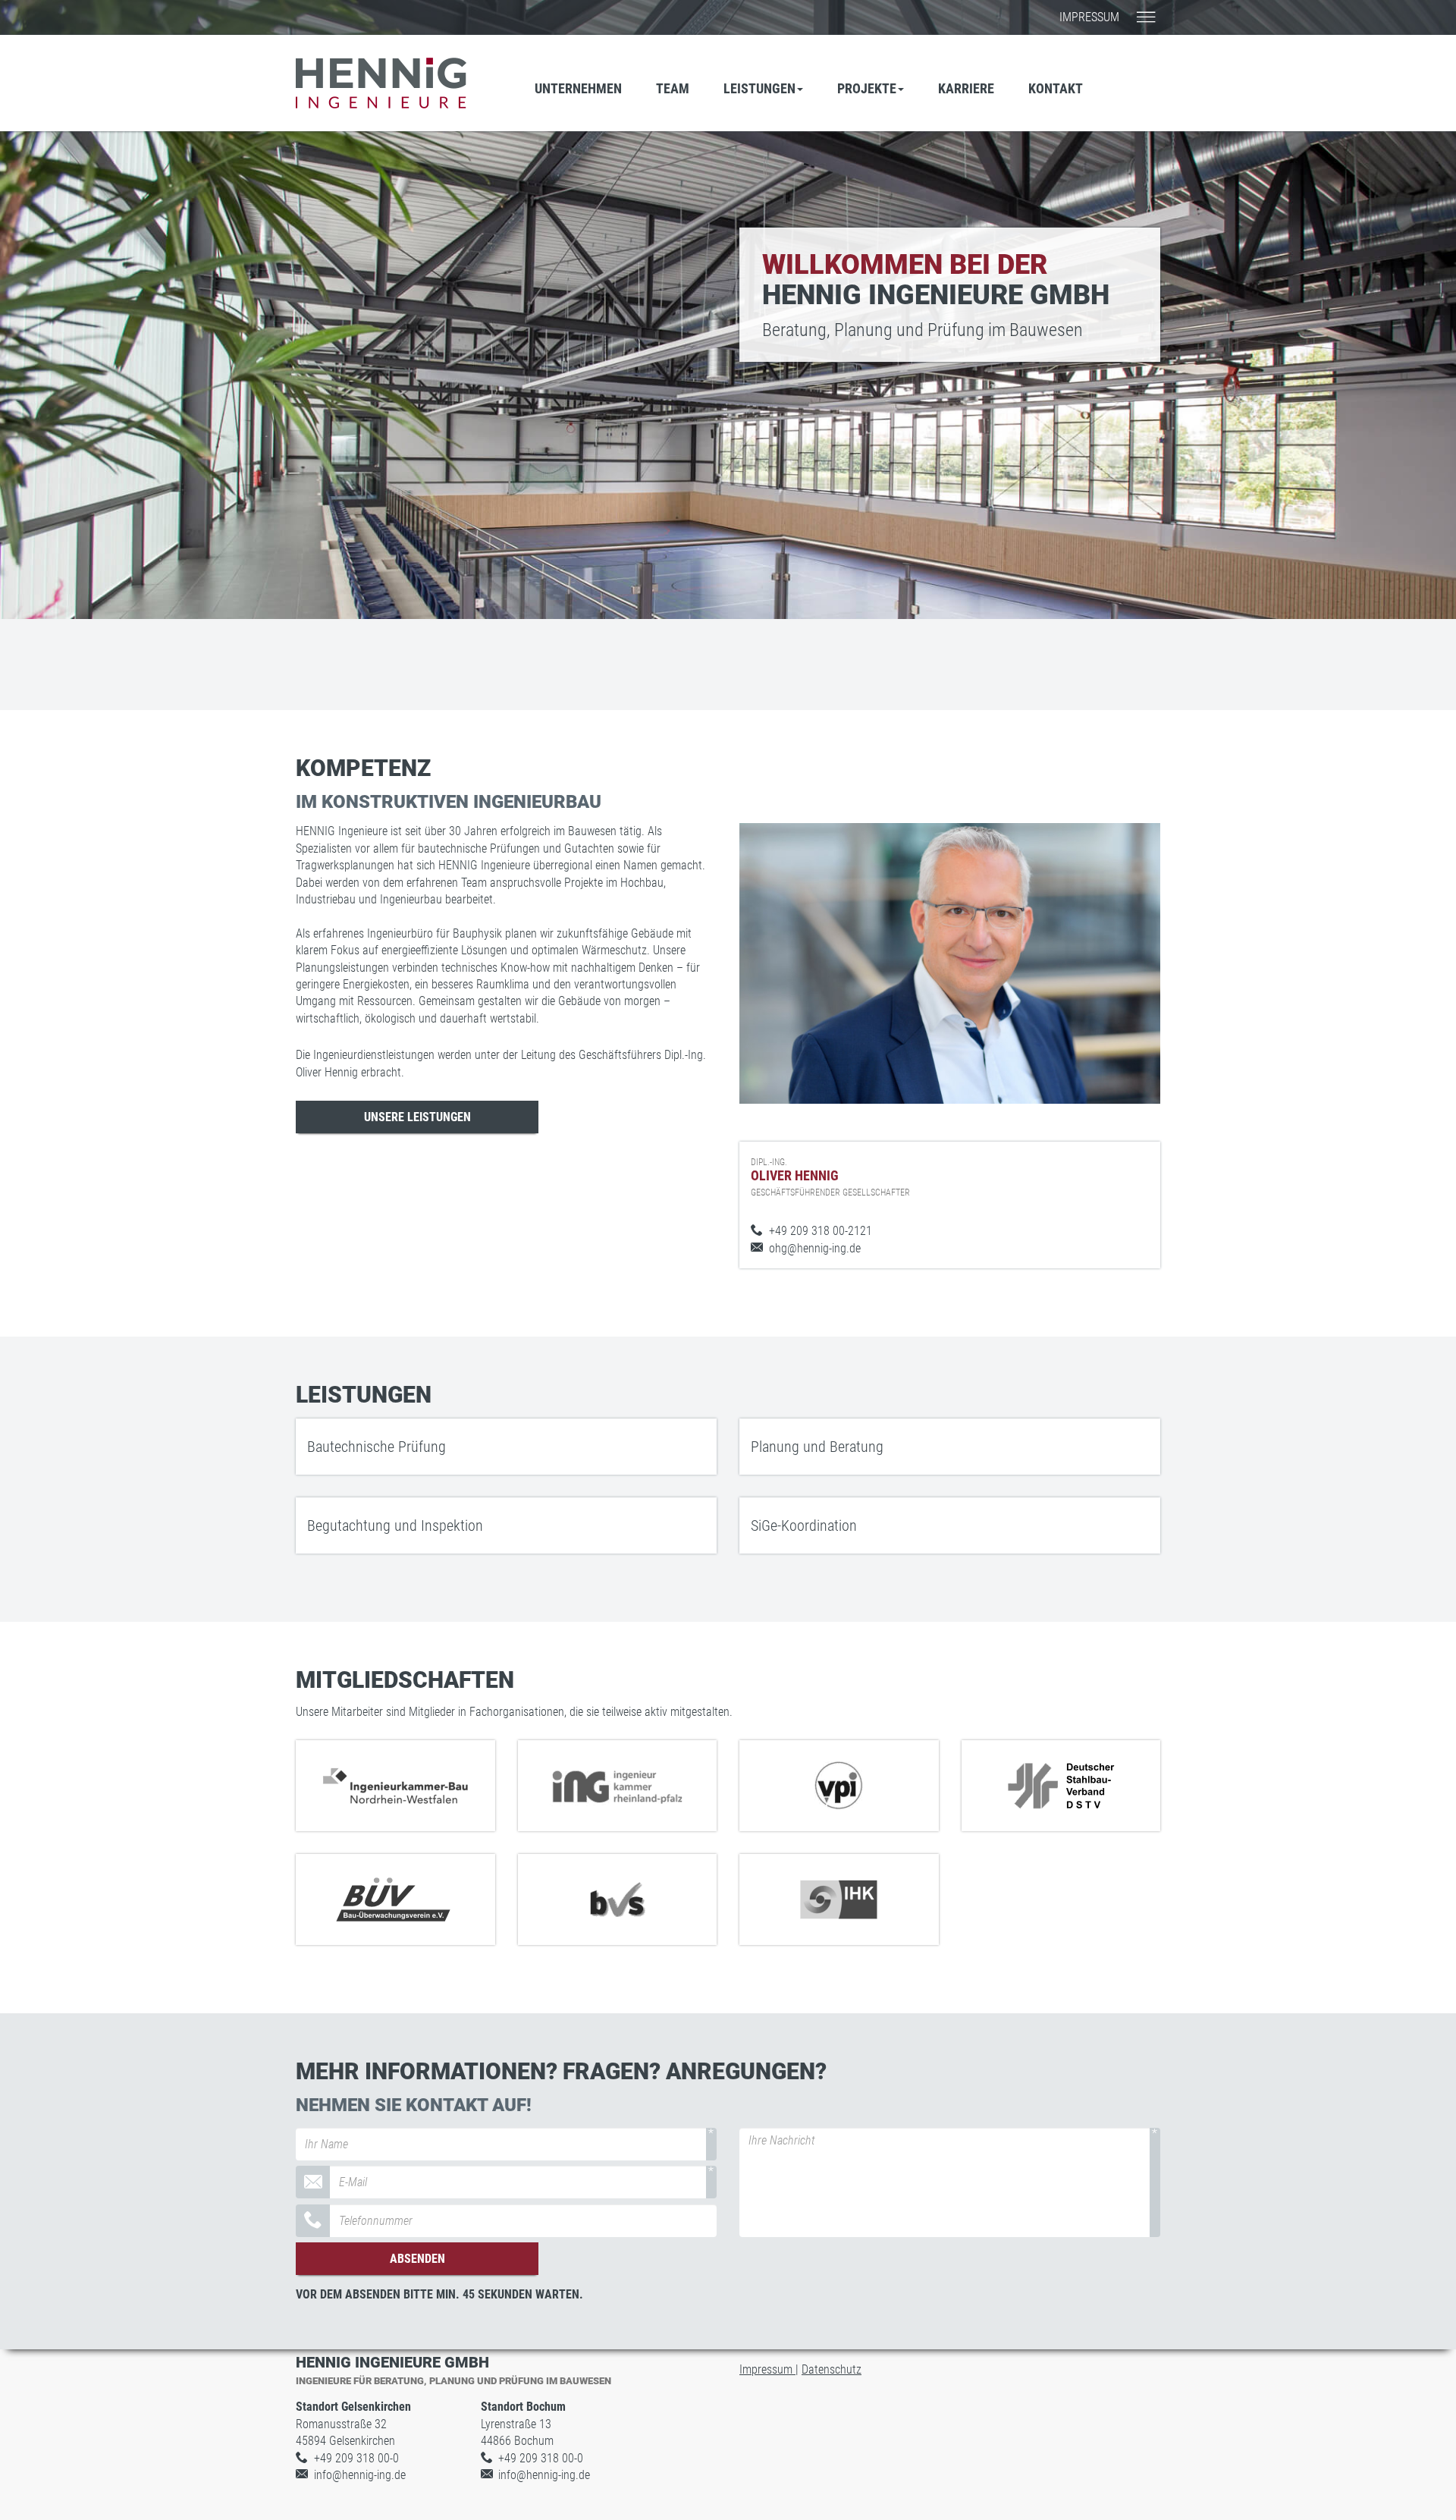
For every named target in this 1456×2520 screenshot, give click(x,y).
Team (673, 88)
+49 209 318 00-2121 (821, 1231)
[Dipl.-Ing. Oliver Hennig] (950, 963)
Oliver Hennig (830, 1177)
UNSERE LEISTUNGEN (417, 1117)
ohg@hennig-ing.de (815, 1248)
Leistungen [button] (759, 88)
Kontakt (1056, 88)
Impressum (1089, 17)
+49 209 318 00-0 (356, 2458)
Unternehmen (578, 88)
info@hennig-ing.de (360, 2475)
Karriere (966, 88)
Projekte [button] (867, 88)
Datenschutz (832, 2369)
